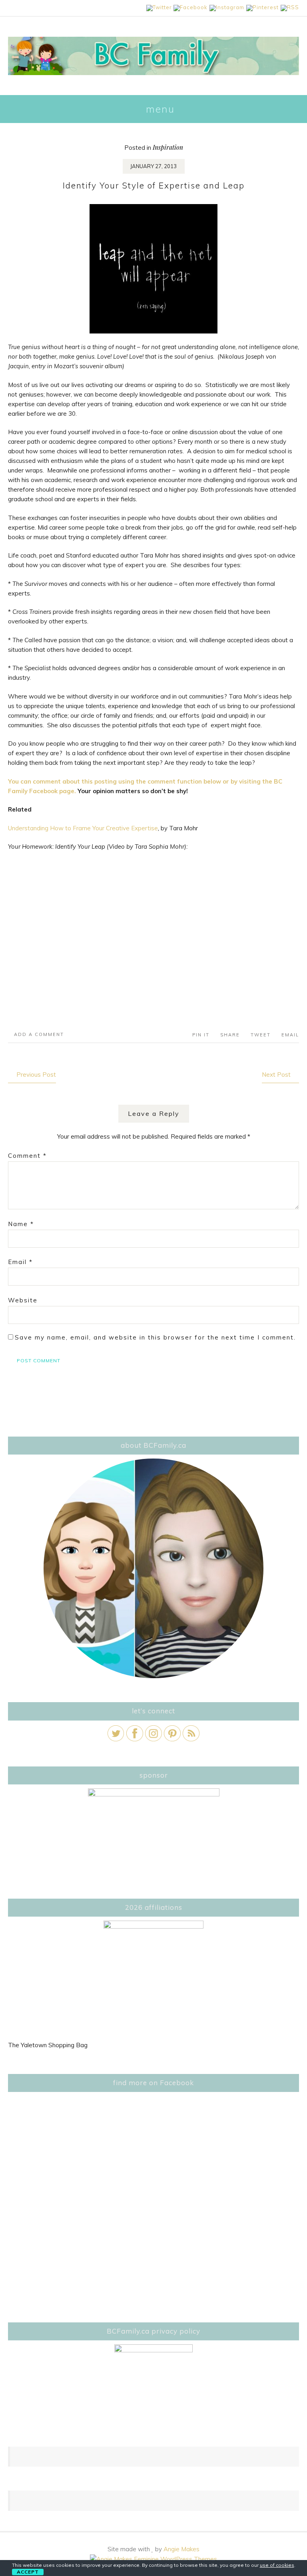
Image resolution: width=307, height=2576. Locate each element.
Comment (27, 1156)
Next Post (276, 1075)
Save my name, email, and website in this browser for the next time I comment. (155, 1337)
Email (20, 1262)
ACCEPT (28, 2572)
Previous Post (36, 1075)
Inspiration (168, 147)
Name (21, 1224)
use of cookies (277, 2565)
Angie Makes (181, 2549)
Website (23, 1300)
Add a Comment (39, 1034)
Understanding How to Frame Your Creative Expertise (83, 828)
